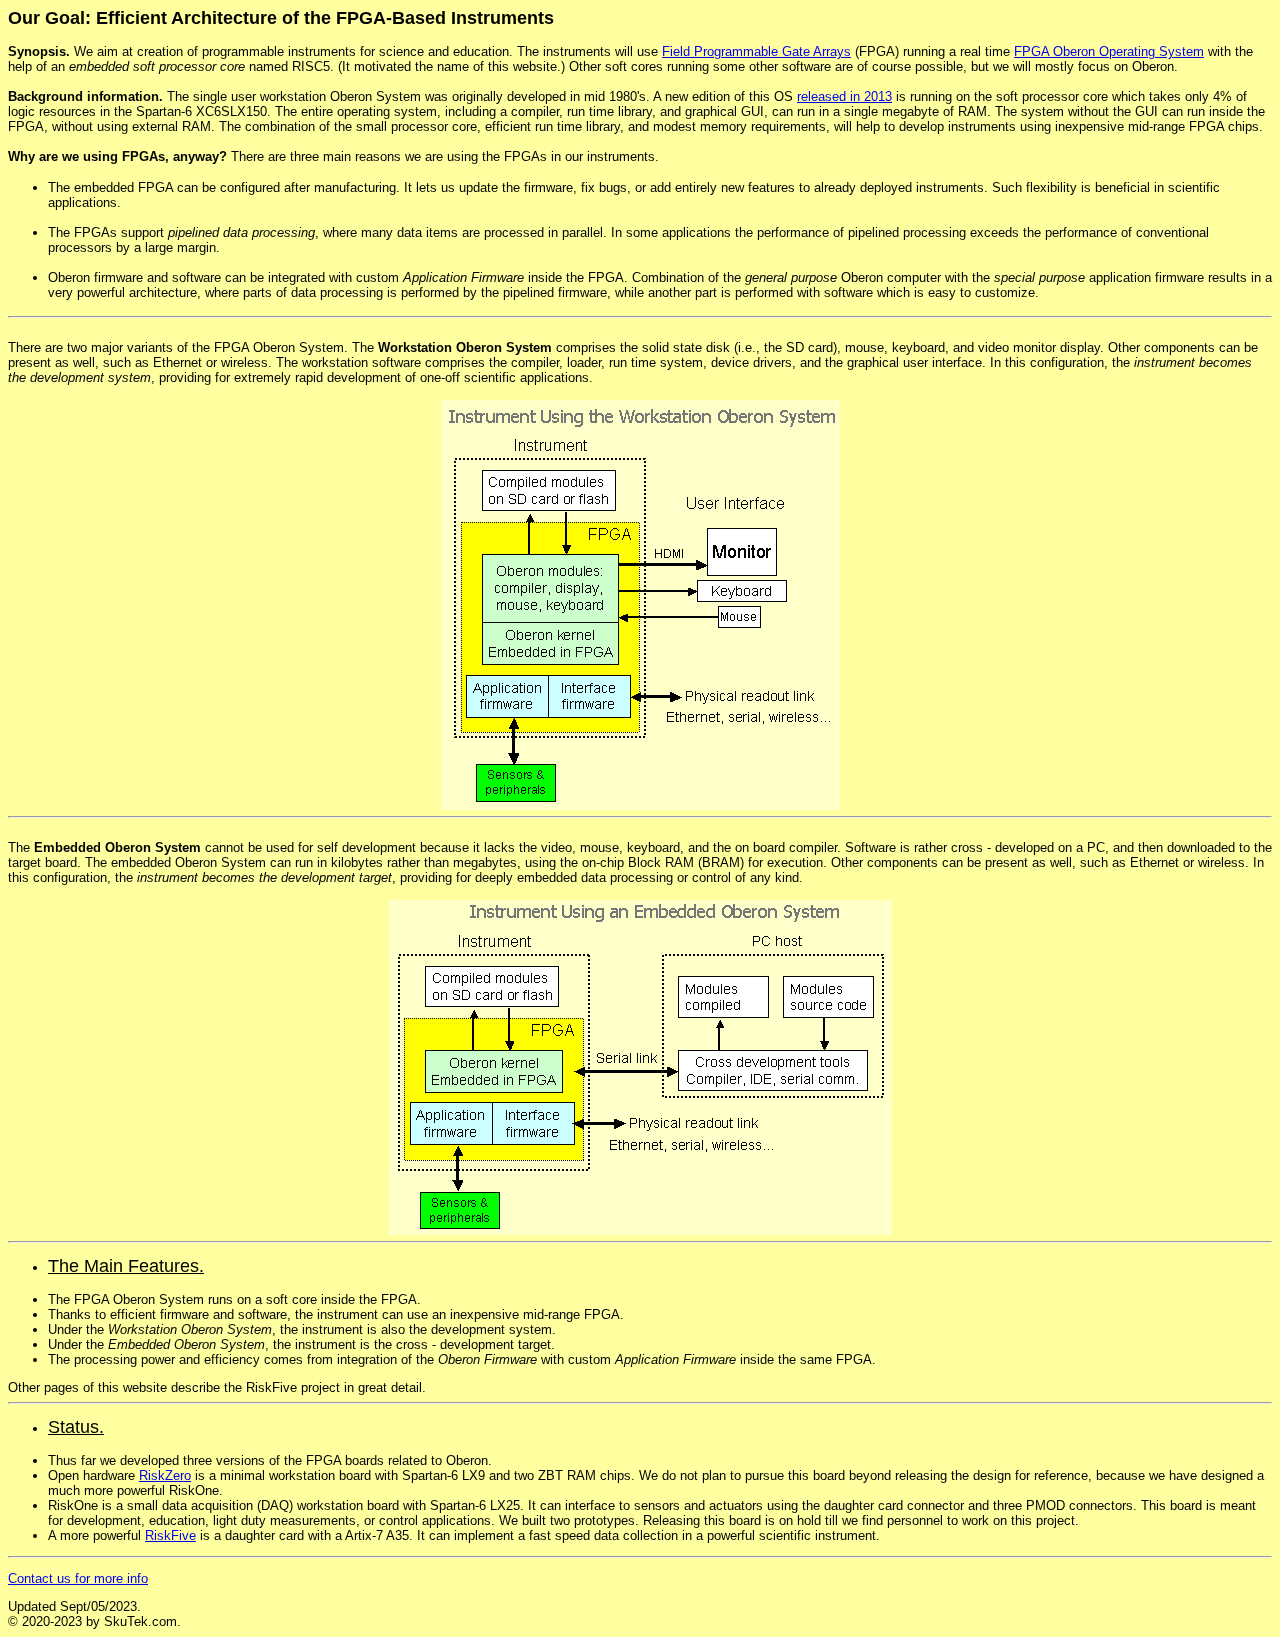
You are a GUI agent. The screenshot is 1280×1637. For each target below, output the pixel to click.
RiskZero (165, 1475)
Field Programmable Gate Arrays (756, 51)
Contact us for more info (78, 1578)
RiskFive (170, 1535)
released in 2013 (844, 96)
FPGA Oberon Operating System (1109, 51)
